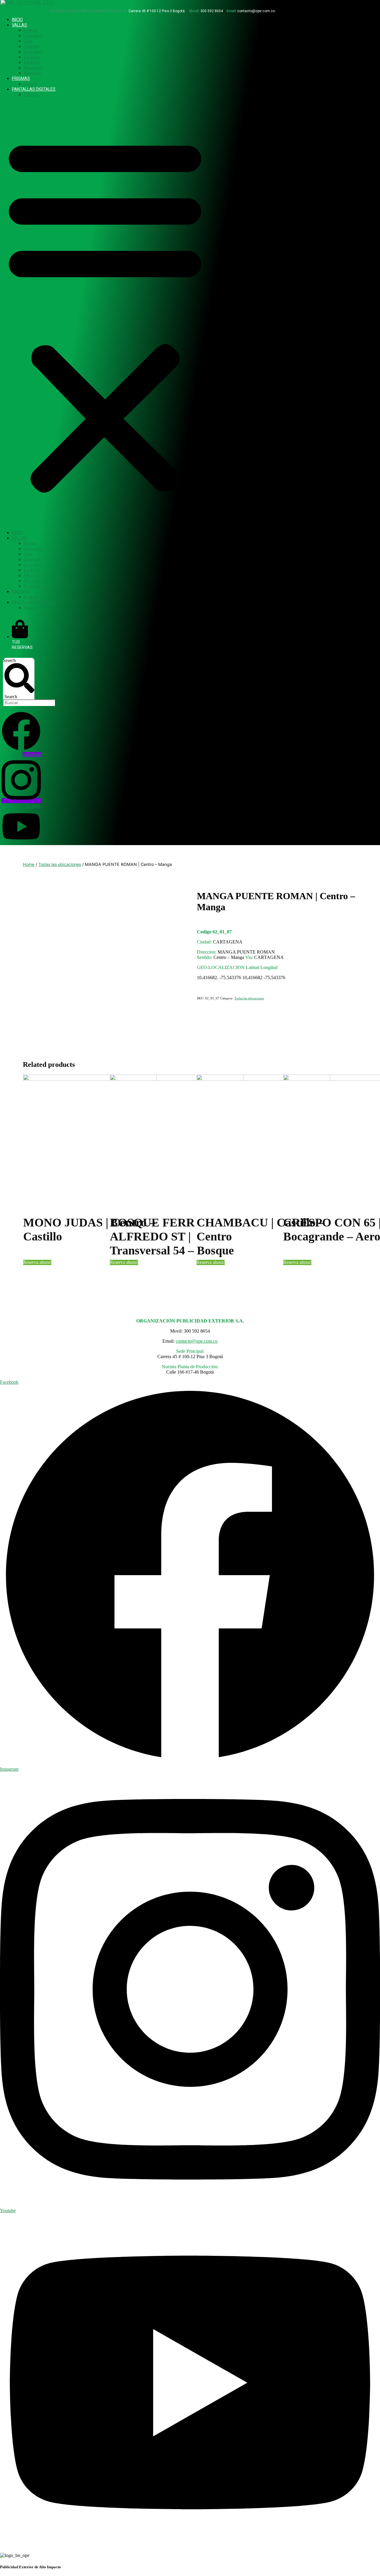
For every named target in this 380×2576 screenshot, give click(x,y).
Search (9, 660)
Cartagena (33, 36)
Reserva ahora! (37, 1262)
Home (29, 864)
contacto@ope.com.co (197, 1341)
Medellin (32, 62)
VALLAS (19, 25)
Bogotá (31, 84)
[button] (105, 314)
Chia (28, 41)
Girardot (32, 46)
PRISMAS (21, 78)
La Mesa (32, 57)
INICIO (17, 20)
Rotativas (33, 73)
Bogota (31, 30)
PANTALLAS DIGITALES (34, 89)
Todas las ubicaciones (60, 864)
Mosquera (33, 68)
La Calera (33, 52)
